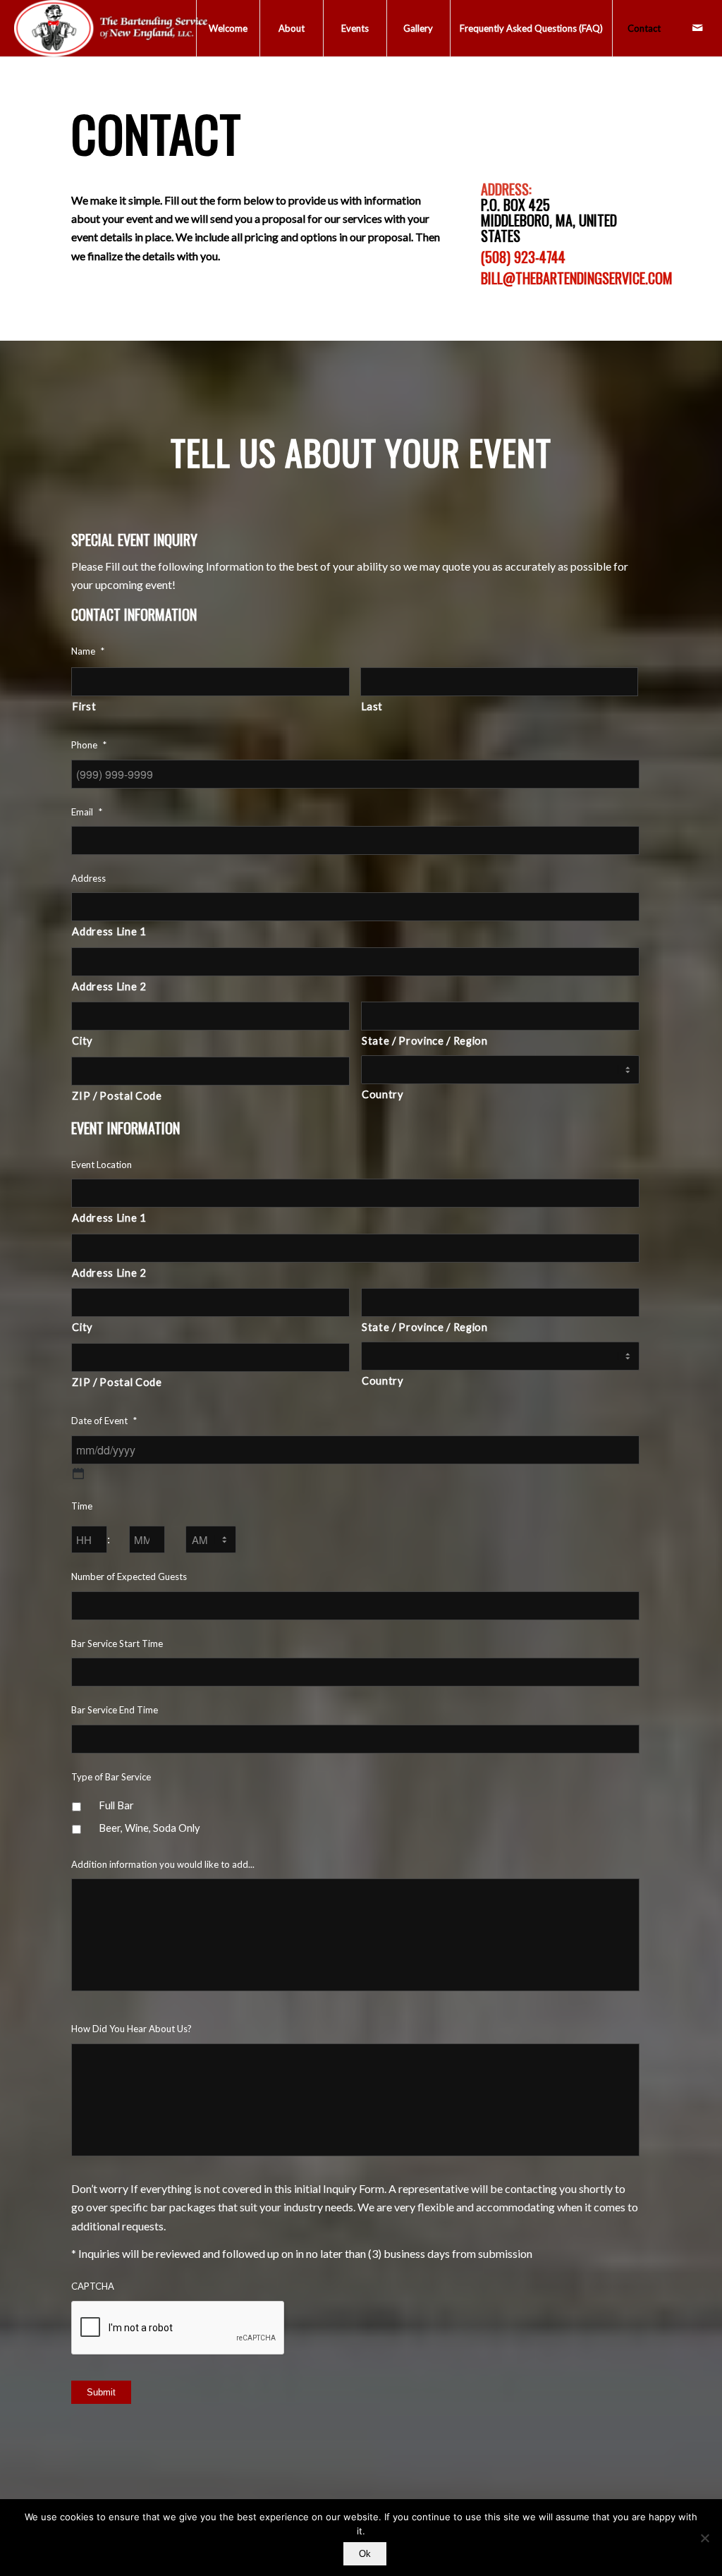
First (84, 706)
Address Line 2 (109, 986)
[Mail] (697, 28)
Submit (101, 2392)
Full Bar (116, 1805)
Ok (365, 2554)
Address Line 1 (109, 931)
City (82, 1040)
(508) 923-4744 (523, 257)
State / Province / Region (425, 1040)
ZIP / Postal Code (117, 1095)
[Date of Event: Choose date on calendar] (78, 1474)
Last (372, 706)
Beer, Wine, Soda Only (149, 1828)
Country (383, 1094)
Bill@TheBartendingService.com (577, 278)
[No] (704, 2538)
